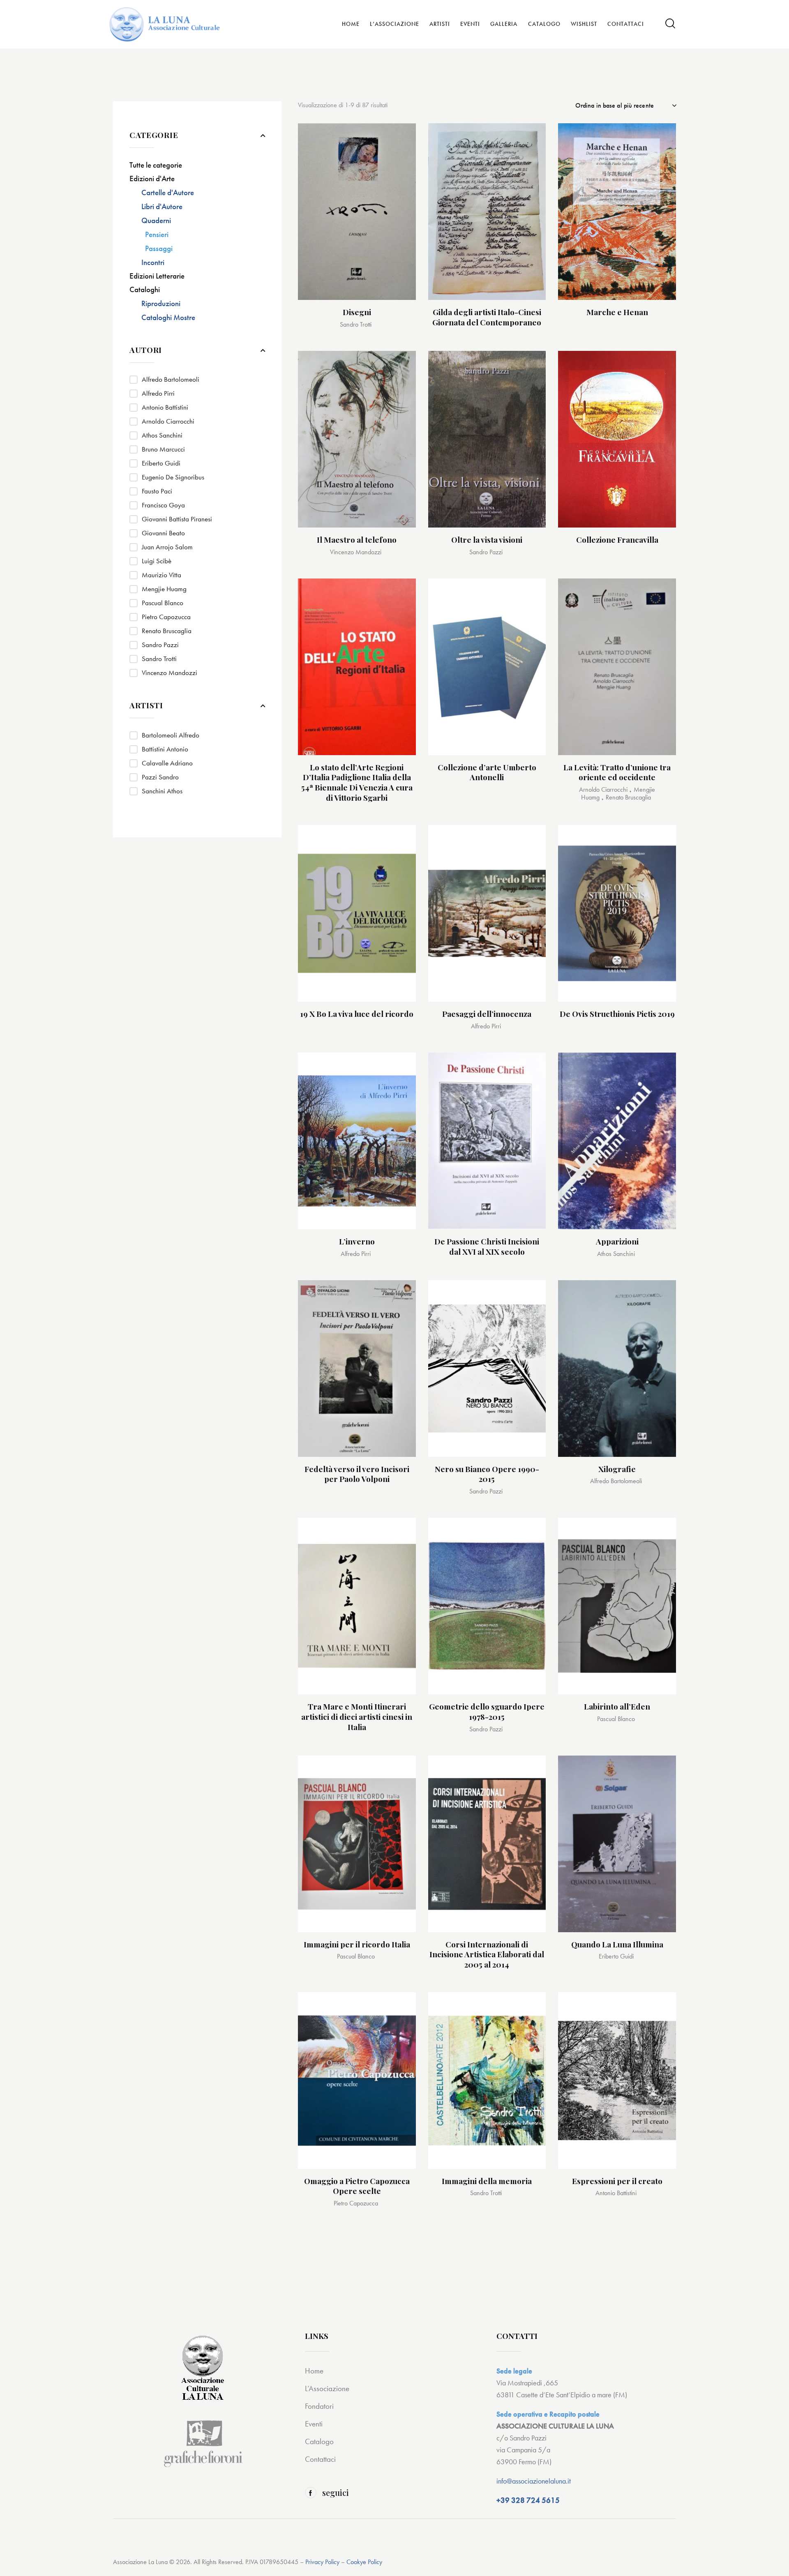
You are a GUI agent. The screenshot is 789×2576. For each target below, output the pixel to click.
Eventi (314, 2424)
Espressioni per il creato (617, 2181)
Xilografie (617, 1469)
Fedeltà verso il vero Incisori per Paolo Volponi (357, 1474)
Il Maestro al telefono (357, 540)
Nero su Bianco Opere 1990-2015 (487, 1474)
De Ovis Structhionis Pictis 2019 (617, 1014)
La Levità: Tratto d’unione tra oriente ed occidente (617, 772)
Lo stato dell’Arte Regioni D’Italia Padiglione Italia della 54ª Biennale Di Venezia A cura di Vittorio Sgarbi (357, 782)
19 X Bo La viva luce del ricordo (357, 1014)
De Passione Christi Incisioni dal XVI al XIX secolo (487, 1246)
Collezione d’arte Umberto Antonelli (487, 772)
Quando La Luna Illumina (617, 1944)
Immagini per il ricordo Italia (357, 1944)
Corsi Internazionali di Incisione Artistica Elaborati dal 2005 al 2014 (487, 1954)
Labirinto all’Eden (617, 1706)
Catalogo (319, 2441)
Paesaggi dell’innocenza (487, 1014)
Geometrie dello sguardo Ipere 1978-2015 (487, 1711)
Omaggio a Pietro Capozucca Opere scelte (357, 2186)
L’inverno (357, 1241)
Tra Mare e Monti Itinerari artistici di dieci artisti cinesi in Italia (357, 1717)
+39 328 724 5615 (528, 2500)
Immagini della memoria (487, 2181)
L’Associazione (327, 2388)
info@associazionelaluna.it (534, 2481)
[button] (400, 139)
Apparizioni (617, 1241)
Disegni (357, 312)
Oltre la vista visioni (487, 540)
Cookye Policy (364, 2562)
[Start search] (670, 24)
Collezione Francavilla (617, 540)
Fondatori (319, 2406)
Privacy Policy (322, 2562)
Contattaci (320, 2459)
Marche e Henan (617, 312)
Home (314, 2371)
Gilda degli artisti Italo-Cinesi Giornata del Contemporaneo (487, 317)
